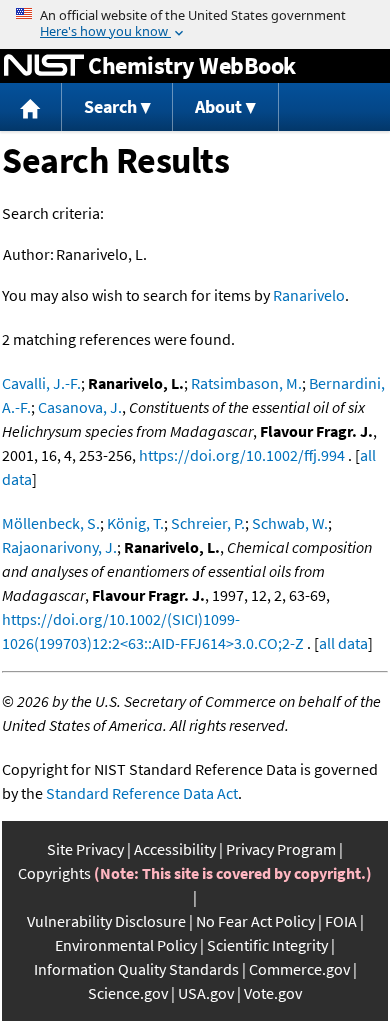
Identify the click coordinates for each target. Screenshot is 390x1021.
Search (110, 106)
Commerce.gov (299, 969)
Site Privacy (85, 849)
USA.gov (206, 993)
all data (343, 643)
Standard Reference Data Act (142, 793)
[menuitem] (31, 107)
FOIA (341, 921)
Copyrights (54, 873)
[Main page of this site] (31, 107)
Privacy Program (281, 849)
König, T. (135, 523)
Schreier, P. (208, 523)
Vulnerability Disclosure (106, 921)
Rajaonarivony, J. (59, 547)
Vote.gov (273, 993)
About (218, 106)
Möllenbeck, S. (51, 523)
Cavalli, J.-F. (41, 383)
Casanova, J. (80, 407)
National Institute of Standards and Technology (44, 66)
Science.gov (128, 993)
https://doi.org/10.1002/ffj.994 (242, 455)
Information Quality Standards (136, 969)
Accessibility (175, 849)
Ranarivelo (309, 295)
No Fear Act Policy (255, 921)
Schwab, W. (290, 523)
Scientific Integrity (267, 945)
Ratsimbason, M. (246, 383)
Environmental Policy (126, 945)
